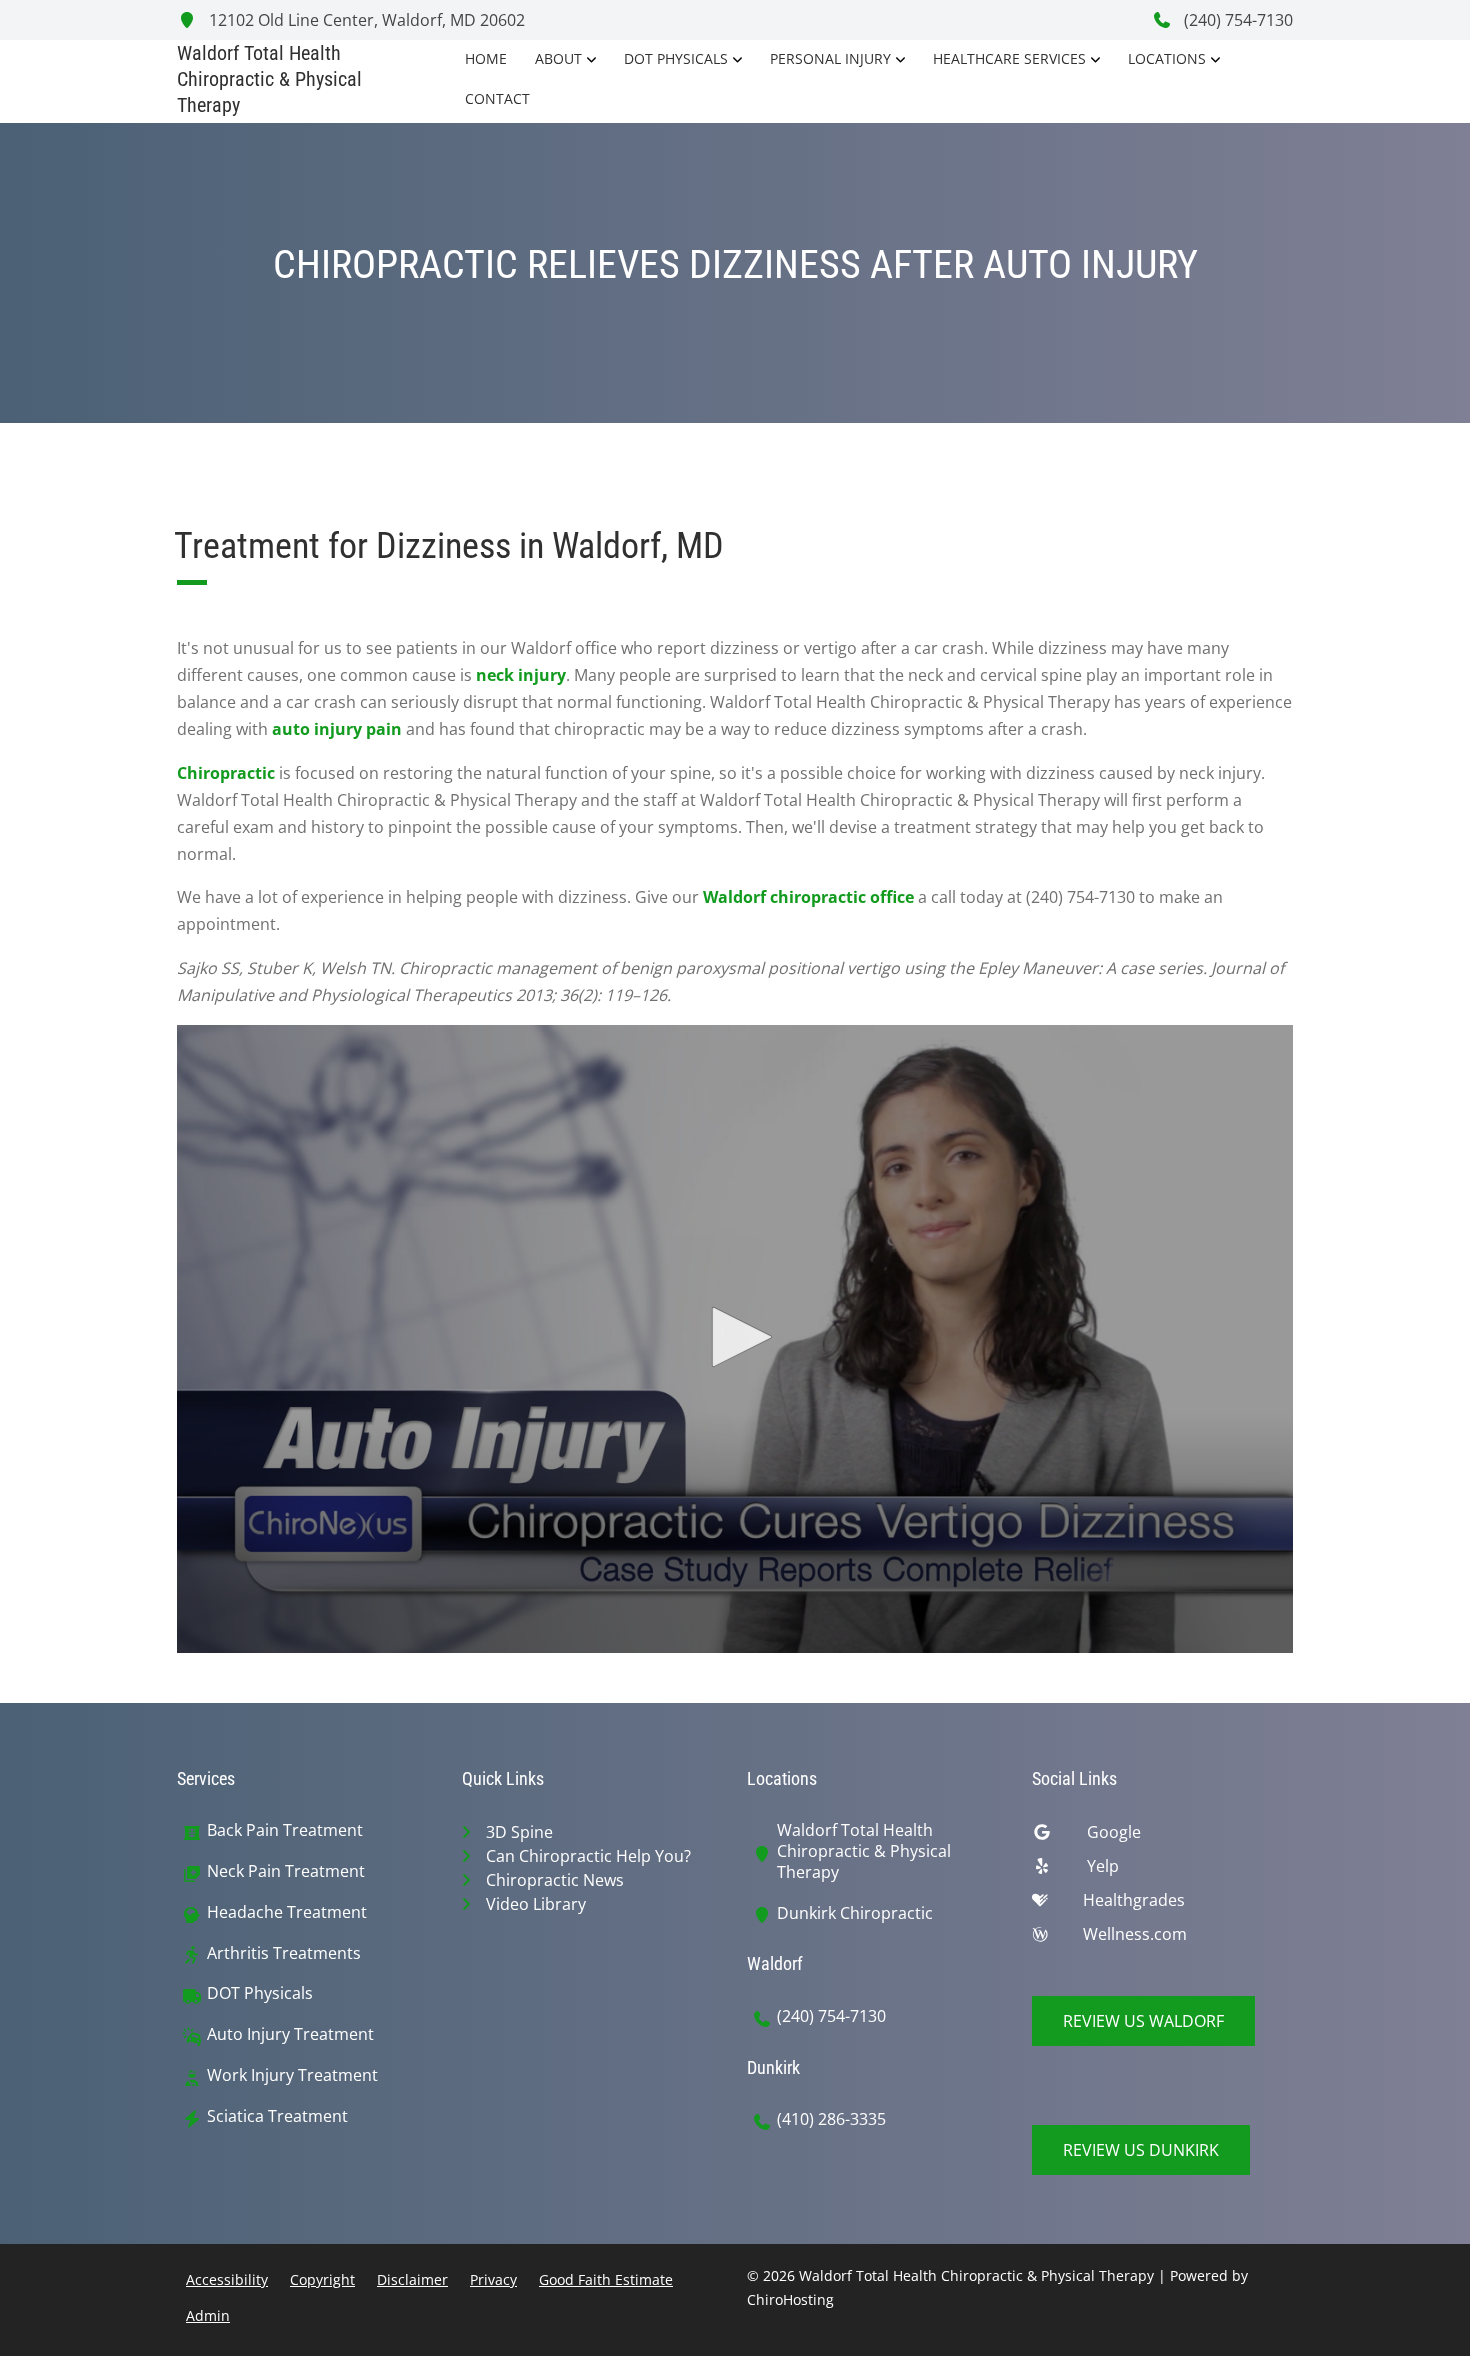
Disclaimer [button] (412, 2279)
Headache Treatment (287, 1912)
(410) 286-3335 (831, 2119)
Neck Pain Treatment (286, 1871)
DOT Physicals (676, 58)
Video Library (536, 1904)
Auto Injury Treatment (290, 2034)
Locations (1167, 58)
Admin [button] (208, 2315)
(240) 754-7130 (1236, 20)
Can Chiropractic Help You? (588, 1856)
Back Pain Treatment (285, 1830)
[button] (735, 1337)
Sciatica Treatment (277, 2116)
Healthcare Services (1009, 58)
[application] (735, 1339)
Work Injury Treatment (292, 2075)
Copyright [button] (322, 2279)
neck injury (521, 675)
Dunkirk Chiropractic (855, 1913)
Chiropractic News (555, 1880)
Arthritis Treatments (284, 1953)
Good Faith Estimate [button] (606, 2279)
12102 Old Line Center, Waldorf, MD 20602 (365, 20)
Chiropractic (226, 773)
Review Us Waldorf (1143, 2021)
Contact (497, 98)
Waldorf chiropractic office (808, 897)
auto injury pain (337, 729)
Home (486, 58)
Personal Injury (830, 58)
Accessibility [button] (227, 2279)
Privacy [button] (493, 2279)
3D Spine (519, 1832)
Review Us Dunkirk (1141, 2150)
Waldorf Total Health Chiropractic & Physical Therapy (864, 1851)
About (558, 58)
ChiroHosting (790, 2299)
